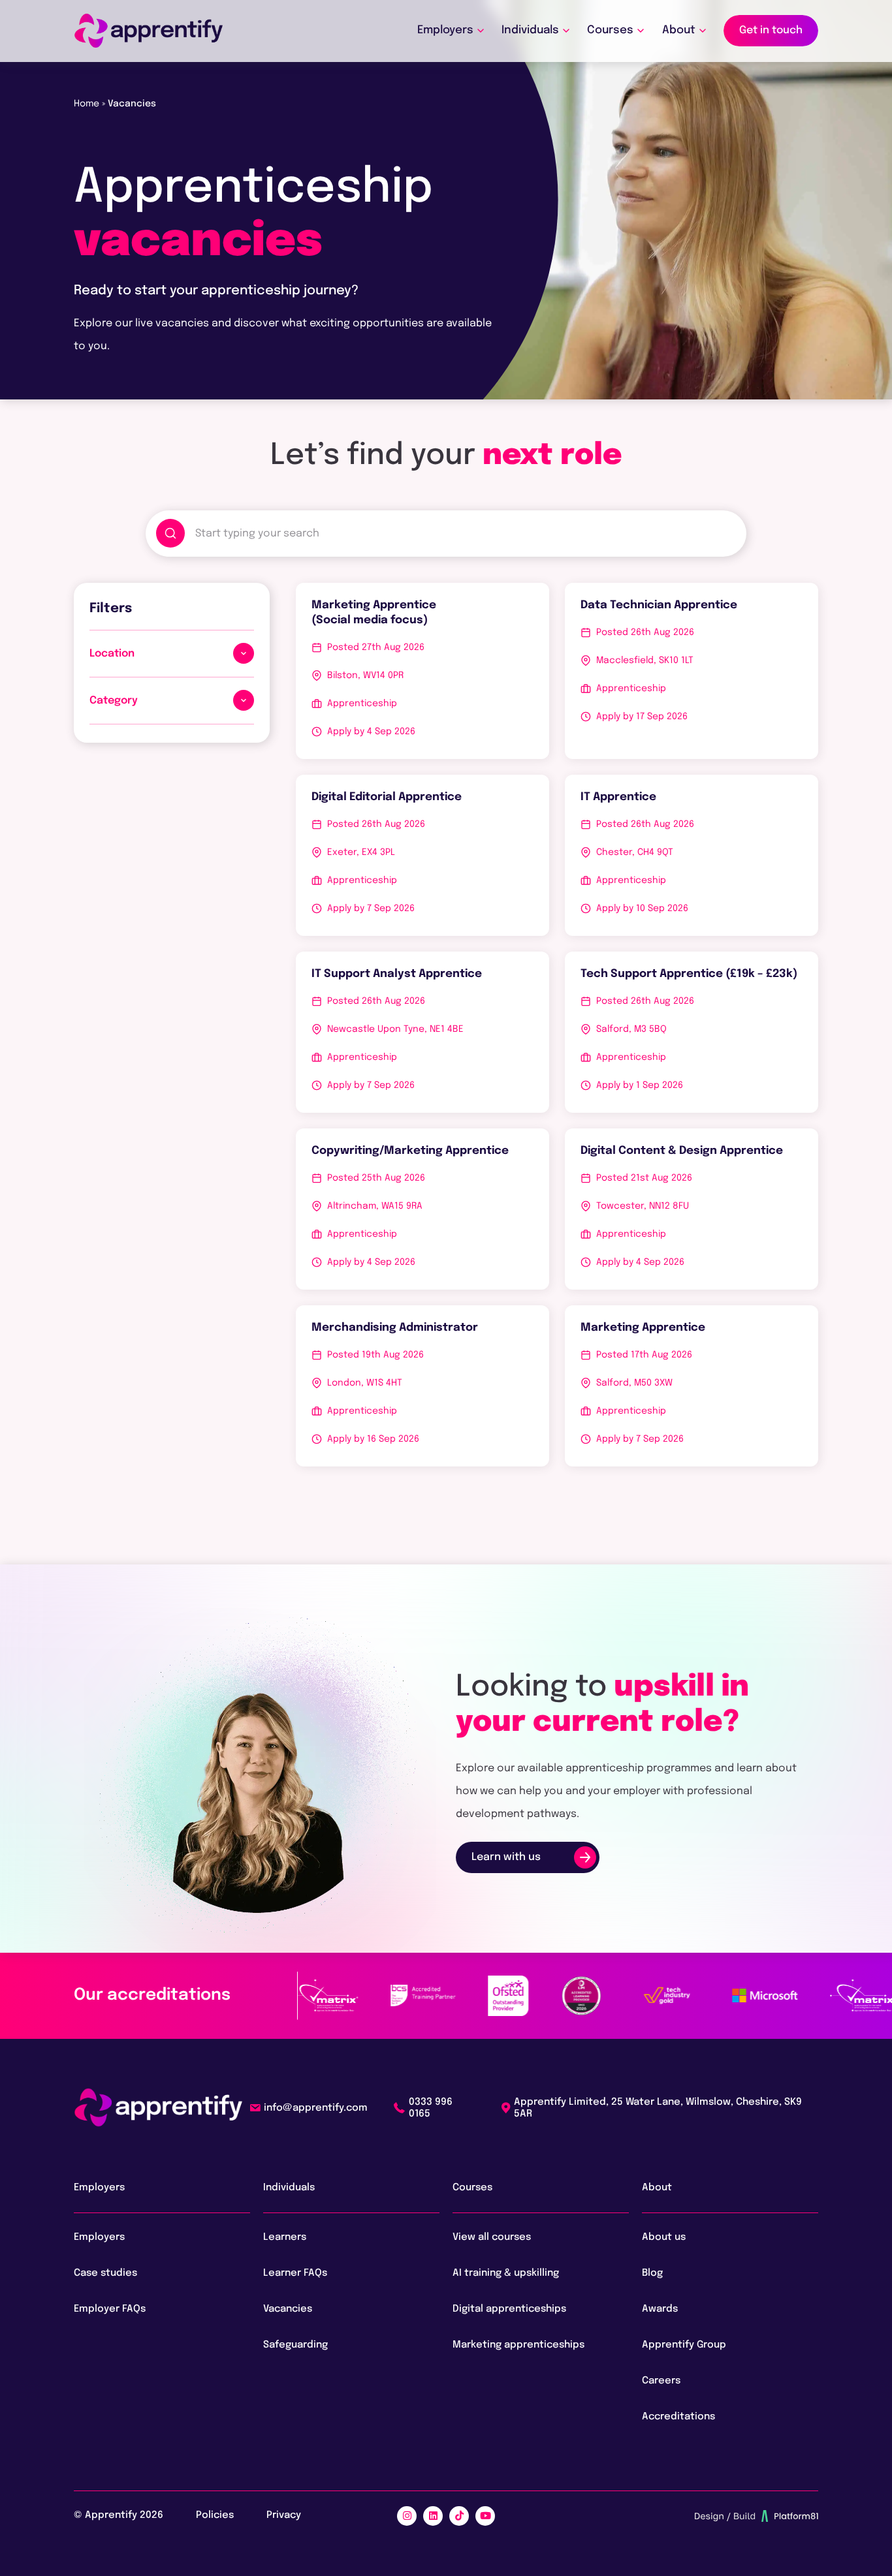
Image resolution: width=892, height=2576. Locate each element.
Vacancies (288, 2309)
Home (87, 104)
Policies (215, 2515)
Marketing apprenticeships (518, 2345)
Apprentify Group (684, 2345)
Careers (661, 2381)
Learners (285, 2237)
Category (114, 701)
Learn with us (506, 1857)
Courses (610, 30)
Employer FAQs (110, 2309)
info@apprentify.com (316, 2108)
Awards (660, 2309)
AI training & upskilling (506, 2273)
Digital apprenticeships (509, 2309)
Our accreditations (152, 1995)
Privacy (284, 2515)
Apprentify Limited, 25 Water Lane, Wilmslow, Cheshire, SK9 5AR (658, 2108)
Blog (652, 2273)
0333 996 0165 (431, 2108)
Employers (445, 30)
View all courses (492, 2237)
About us (664, 2237)
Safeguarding (295, 2345)
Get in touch (771, 30)
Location (112, 654)
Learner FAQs (295, 2273)
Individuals (530, 30)
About (679, 30)
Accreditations (680, 2417)
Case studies (105, 2273)
